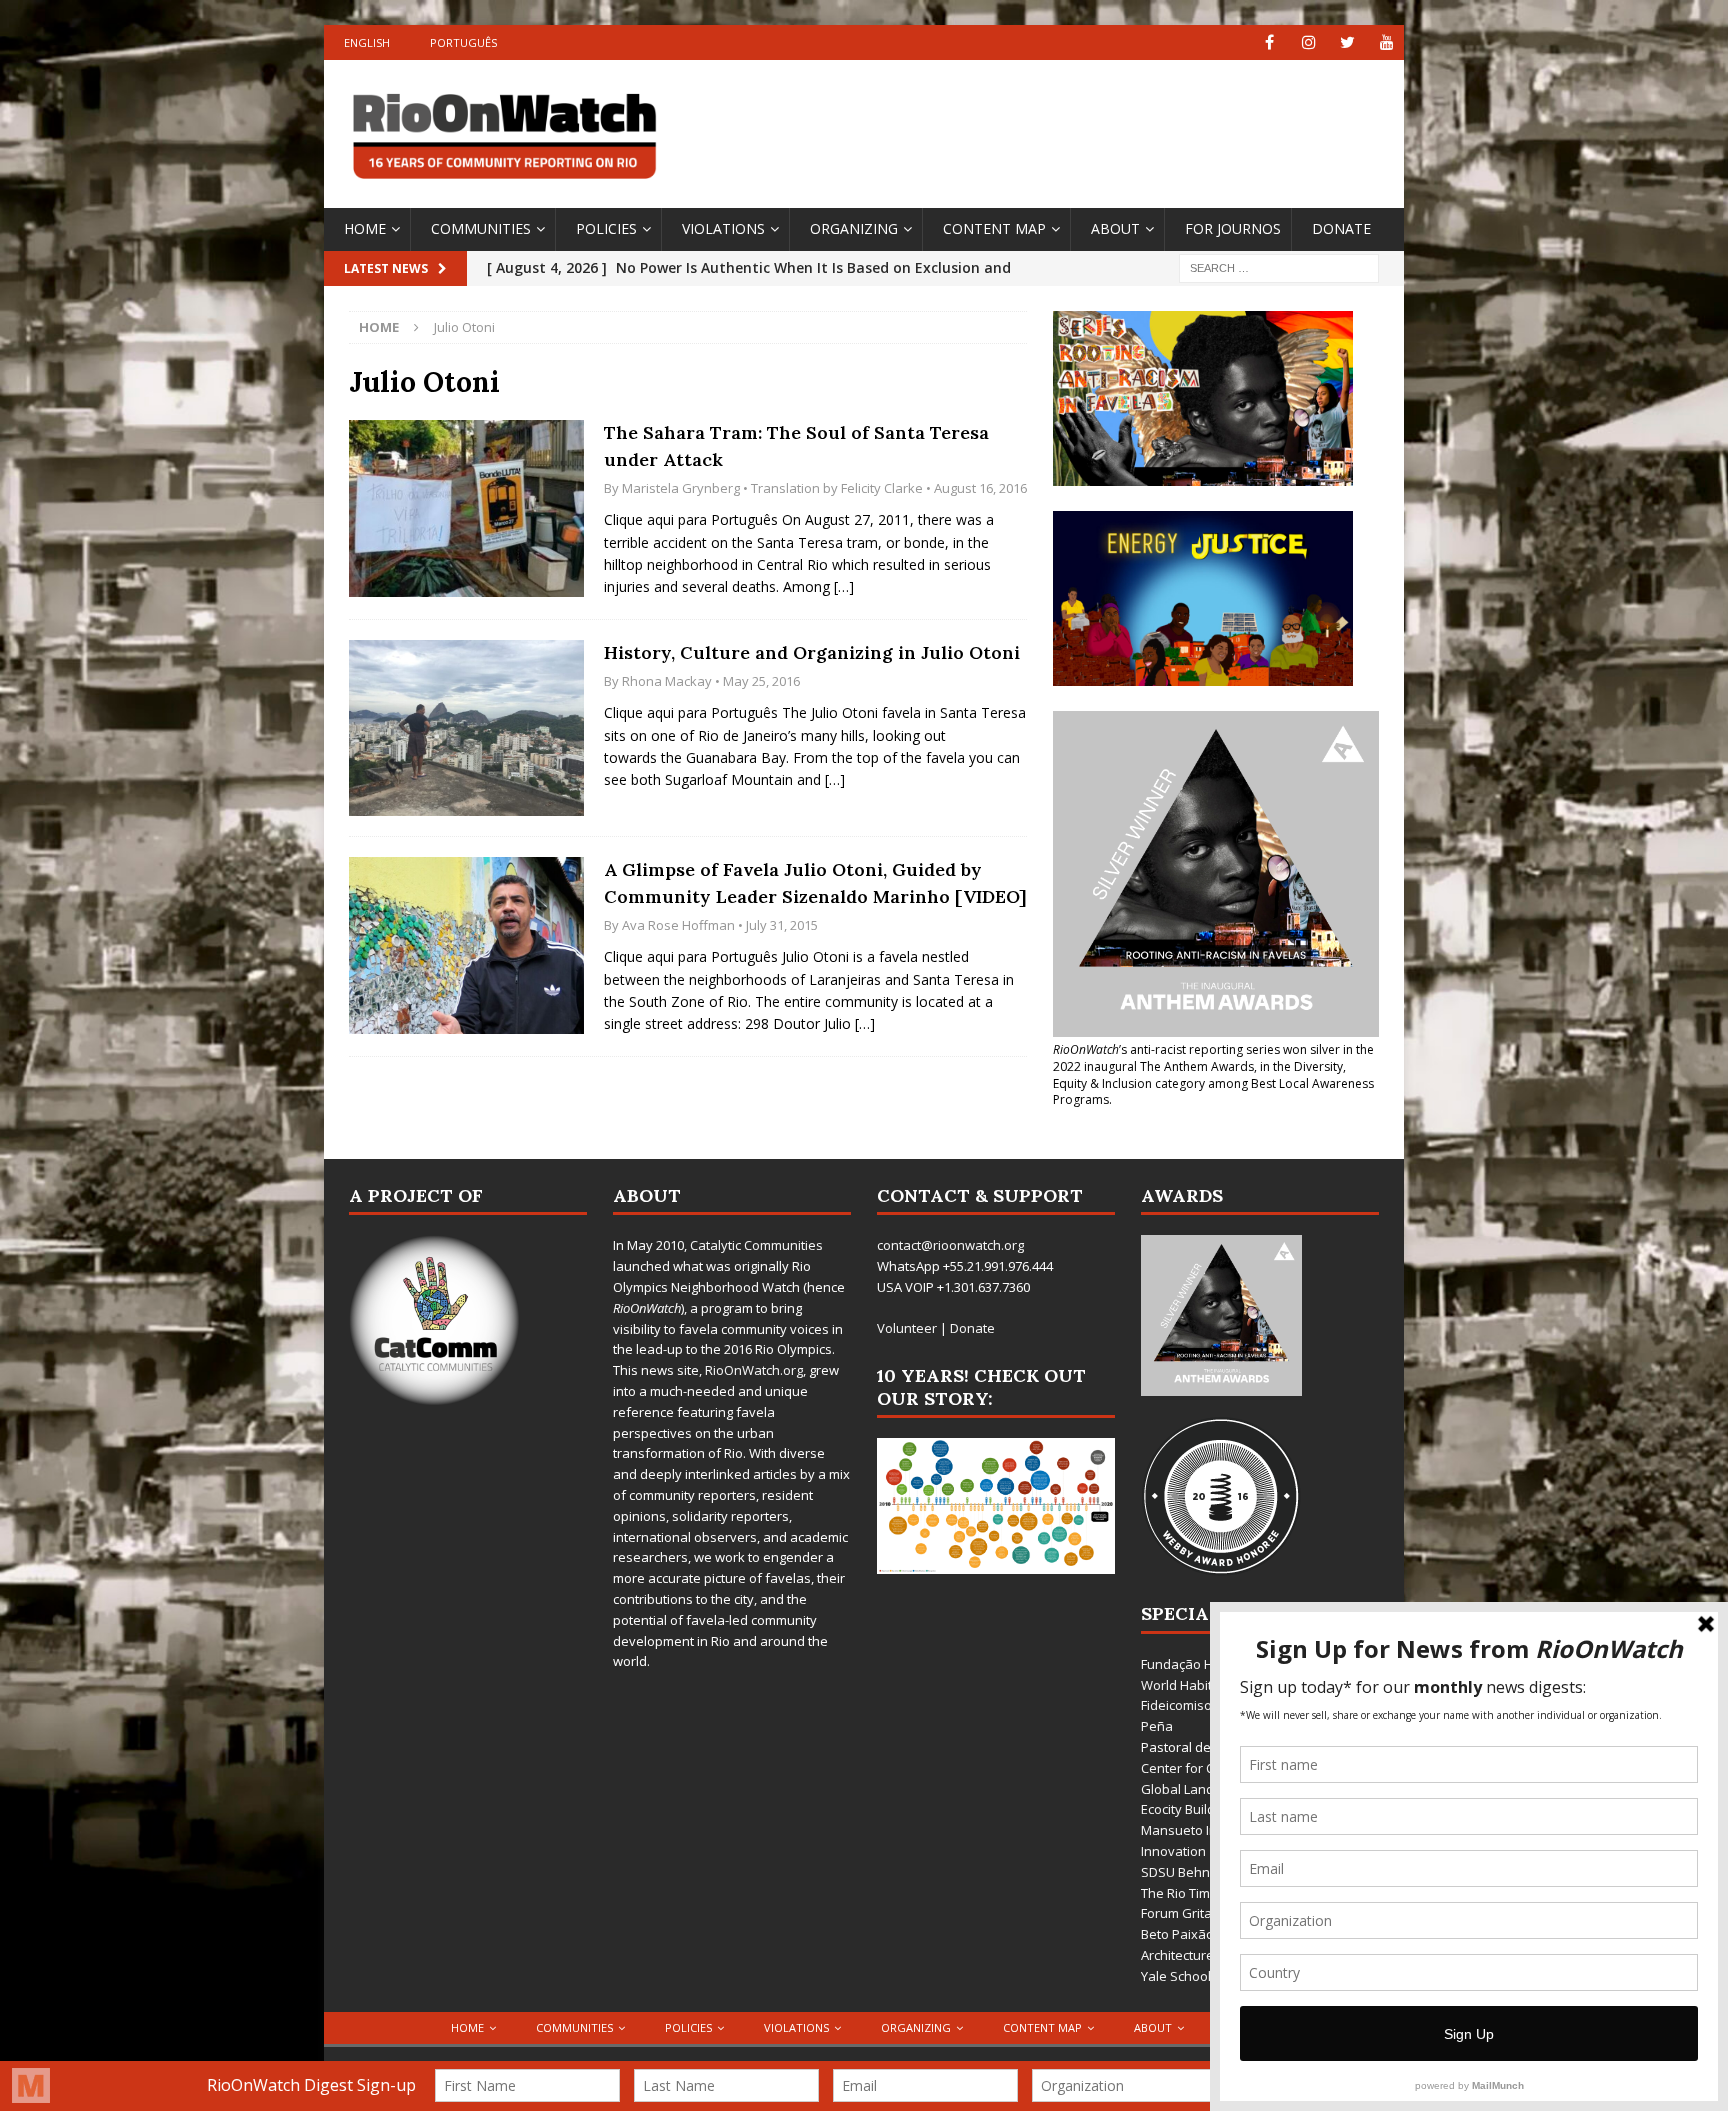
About (1115, 228)
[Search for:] (1279, 266)
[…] (844, 586)
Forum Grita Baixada (1203, 1913)
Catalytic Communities (756, 1245)
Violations (723, 228)
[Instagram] (1308, 42)
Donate (1341, 228)
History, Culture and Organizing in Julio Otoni (812, 652)
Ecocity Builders (1188, 1809)
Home (365, 228)
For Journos (1233, 228)
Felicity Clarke (882, 488)
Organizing (854, 228)
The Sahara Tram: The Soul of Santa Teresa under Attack (796, 446)
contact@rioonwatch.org (950, 1245)
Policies (606, 228)
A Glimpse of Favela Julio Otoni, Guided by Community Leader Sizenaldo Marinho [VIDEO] (815, 883)
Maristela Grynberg (681, 488)
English (367, 42)
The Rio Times (1183, 1893)
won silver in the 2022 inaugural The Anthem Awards (1213, 1058)
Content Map (994, 228)
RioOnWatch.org (754, 1370)
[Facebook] (1269, 42)
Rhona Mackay (667, 681)
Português (463, 42)
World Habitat (1182, 1685)
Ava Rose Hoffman (678, 925)
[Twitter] (1347, 42)
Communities (481, 228)
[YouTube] (1386, 42)
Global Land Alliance (1202, 1789)
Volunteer (907, 1328)
